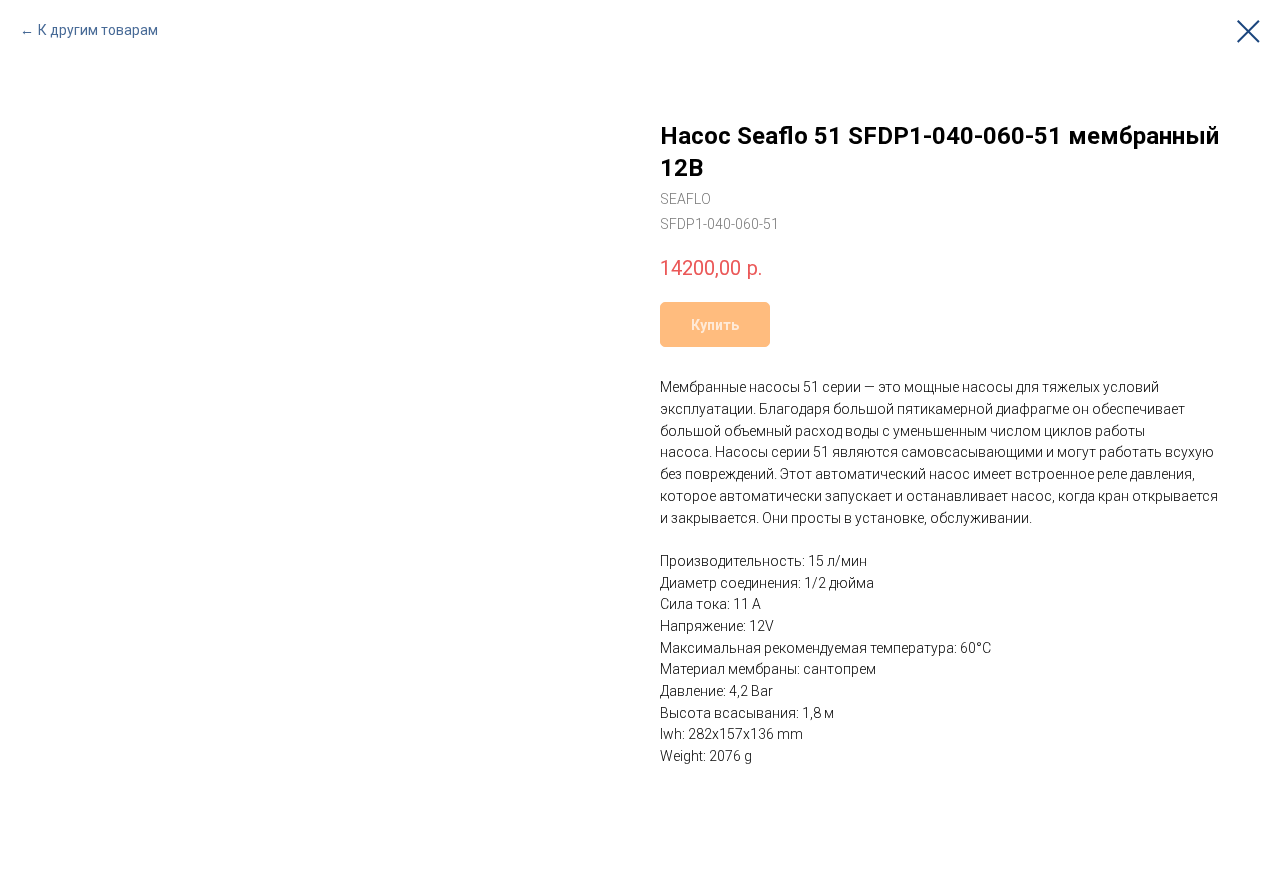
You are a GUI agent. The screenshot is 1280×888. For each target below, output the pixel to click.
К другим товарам (98, 30)
